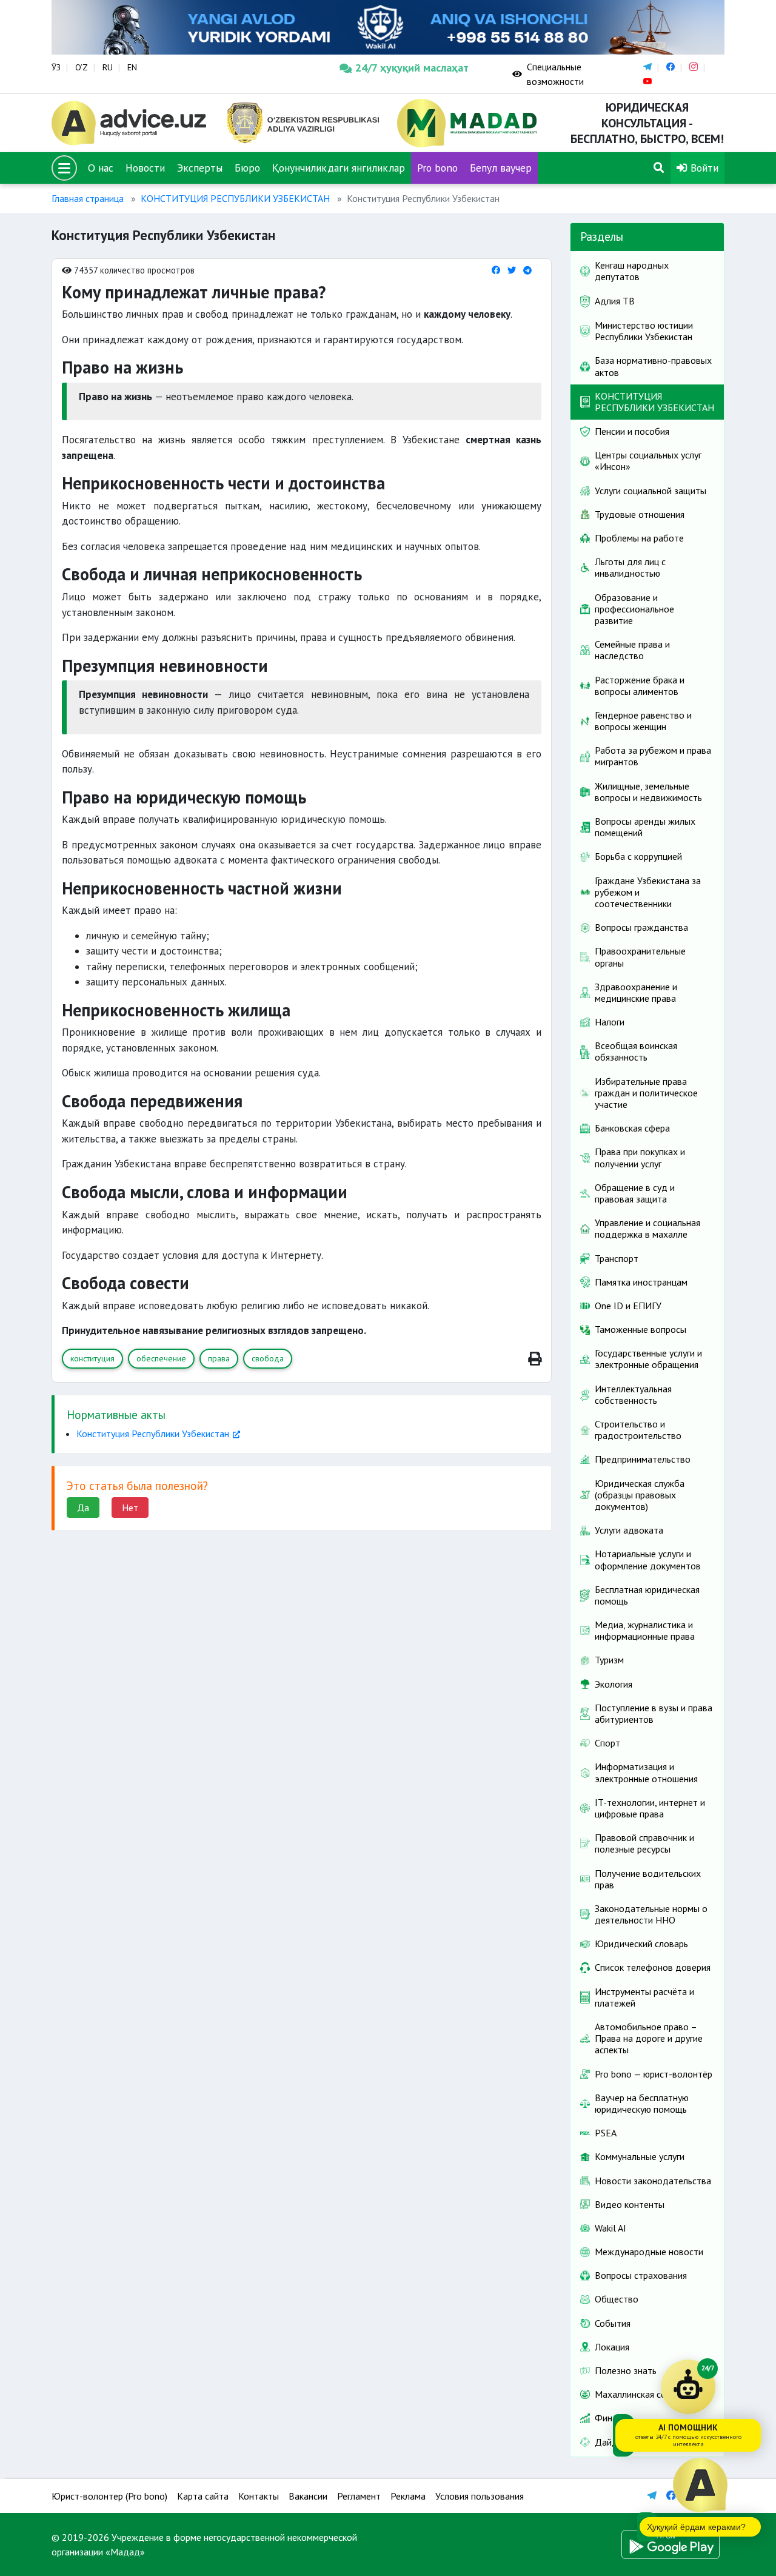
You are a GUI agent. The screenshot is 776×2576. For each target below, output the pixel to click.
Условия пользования (480, 2496)
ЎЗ (56, 67)
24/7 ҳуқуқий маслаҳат (412, 68)
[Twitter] (512, 270)
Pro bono (437, 168)
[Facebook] (496, 270)
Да (83, 1508)
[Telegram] (527, 270)
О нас (101, 168)
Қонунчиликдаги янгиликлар (339, 168)
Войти (703, 168)
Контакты (259, 2496)
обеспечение (161, 1358)
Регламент (359, 2496)
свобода (268, 1358)
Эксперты (200, 168)
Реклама (408, 2496)
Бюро (247, 168)
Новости (145, 168)
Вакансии (308, 2496)
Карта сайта (203, 2496)
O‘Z (82, 67)
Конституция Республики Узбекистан (153, 1434)
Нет (130, 1508)
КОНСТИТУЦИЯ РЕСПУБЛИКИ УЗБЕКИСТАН (235, 198)
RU (108, 67)
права (219, 1358)
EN (132, 67)
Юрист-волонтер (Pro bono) (109, 2496)
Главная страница (88, 198)
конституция (92, 1358)
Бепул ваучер (501, 168)
